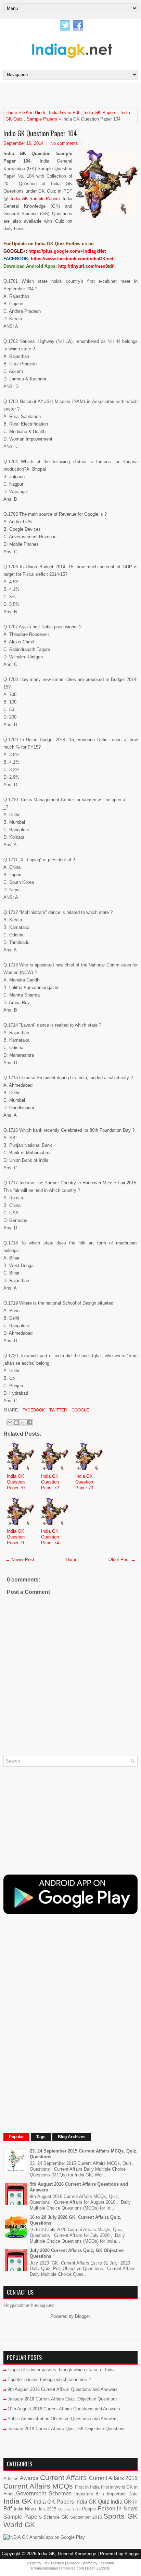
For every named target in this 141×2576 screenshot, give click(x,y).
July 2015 (47, 2509)
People (89, 2509)
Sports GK (120, 2516)
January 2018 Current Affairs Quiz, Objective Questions (63, 2399)
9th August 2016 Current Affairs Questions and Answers (63, 2389)
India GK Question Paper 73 (84, 1482)
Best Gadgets (98, 2568)
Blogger (82, 2316)
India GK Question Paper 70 (16, 1482)
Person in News (118, 2509)
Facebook (33, 1410)
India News (25, 2509)
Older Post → (122, 1559)
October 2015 (69, 2509)
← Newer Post (20, 1559)
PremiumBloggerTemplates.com (57, 2568)
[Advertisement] (72, 95)
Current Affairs (63, 2477)
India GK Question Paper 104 (40, 133)
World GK (19, 2525)
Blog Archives (72, 2137)
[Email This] (10, 1423)
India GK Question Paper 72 (50, 1482)
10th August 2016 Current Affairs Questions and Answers (64, 2409)
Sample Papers (42, 119)
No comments (64, 143)
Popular (16, 2137)
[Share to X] (23, 1423)
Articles (11, 2478)
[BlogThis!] (16, 1423)
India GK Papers (100, 113)
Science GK (56, 2517)
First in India (87, 2487)
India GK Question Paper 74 (50, 1537)
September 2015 (86, 2517)
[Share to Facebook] (29, 1423)
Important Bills (89, 2494)
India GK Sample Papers (35, 199)
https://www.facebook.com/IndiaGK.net (72, 259)
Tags (41, 2137)
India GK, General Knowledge (67, 2554)
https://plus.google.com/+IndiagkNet (67, 251)
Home (11, 113)
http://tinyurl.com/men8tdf (86, 266)
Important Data (122, 2494)
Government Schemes (44, 2494)
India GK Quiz (92, 2502)
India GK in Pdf (64, 113)
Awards (29, 2478)
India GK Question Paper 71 (16, 1537)
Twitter (58, 1410)
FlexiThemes (53, 2563)
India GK (18, 2501)
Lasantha (106, 2563)
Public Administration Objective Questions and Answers (63, 2419)
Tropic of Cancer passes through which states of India (61, 2370)
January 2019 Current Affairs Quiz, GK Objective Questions (67, 2429)
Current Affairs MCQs (38, 2486)
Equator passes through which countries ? (49, 2379)
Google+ (81, 1410)
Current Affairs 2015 (113, 2478)
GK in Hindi (34, 113)
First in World (113, 2487)
